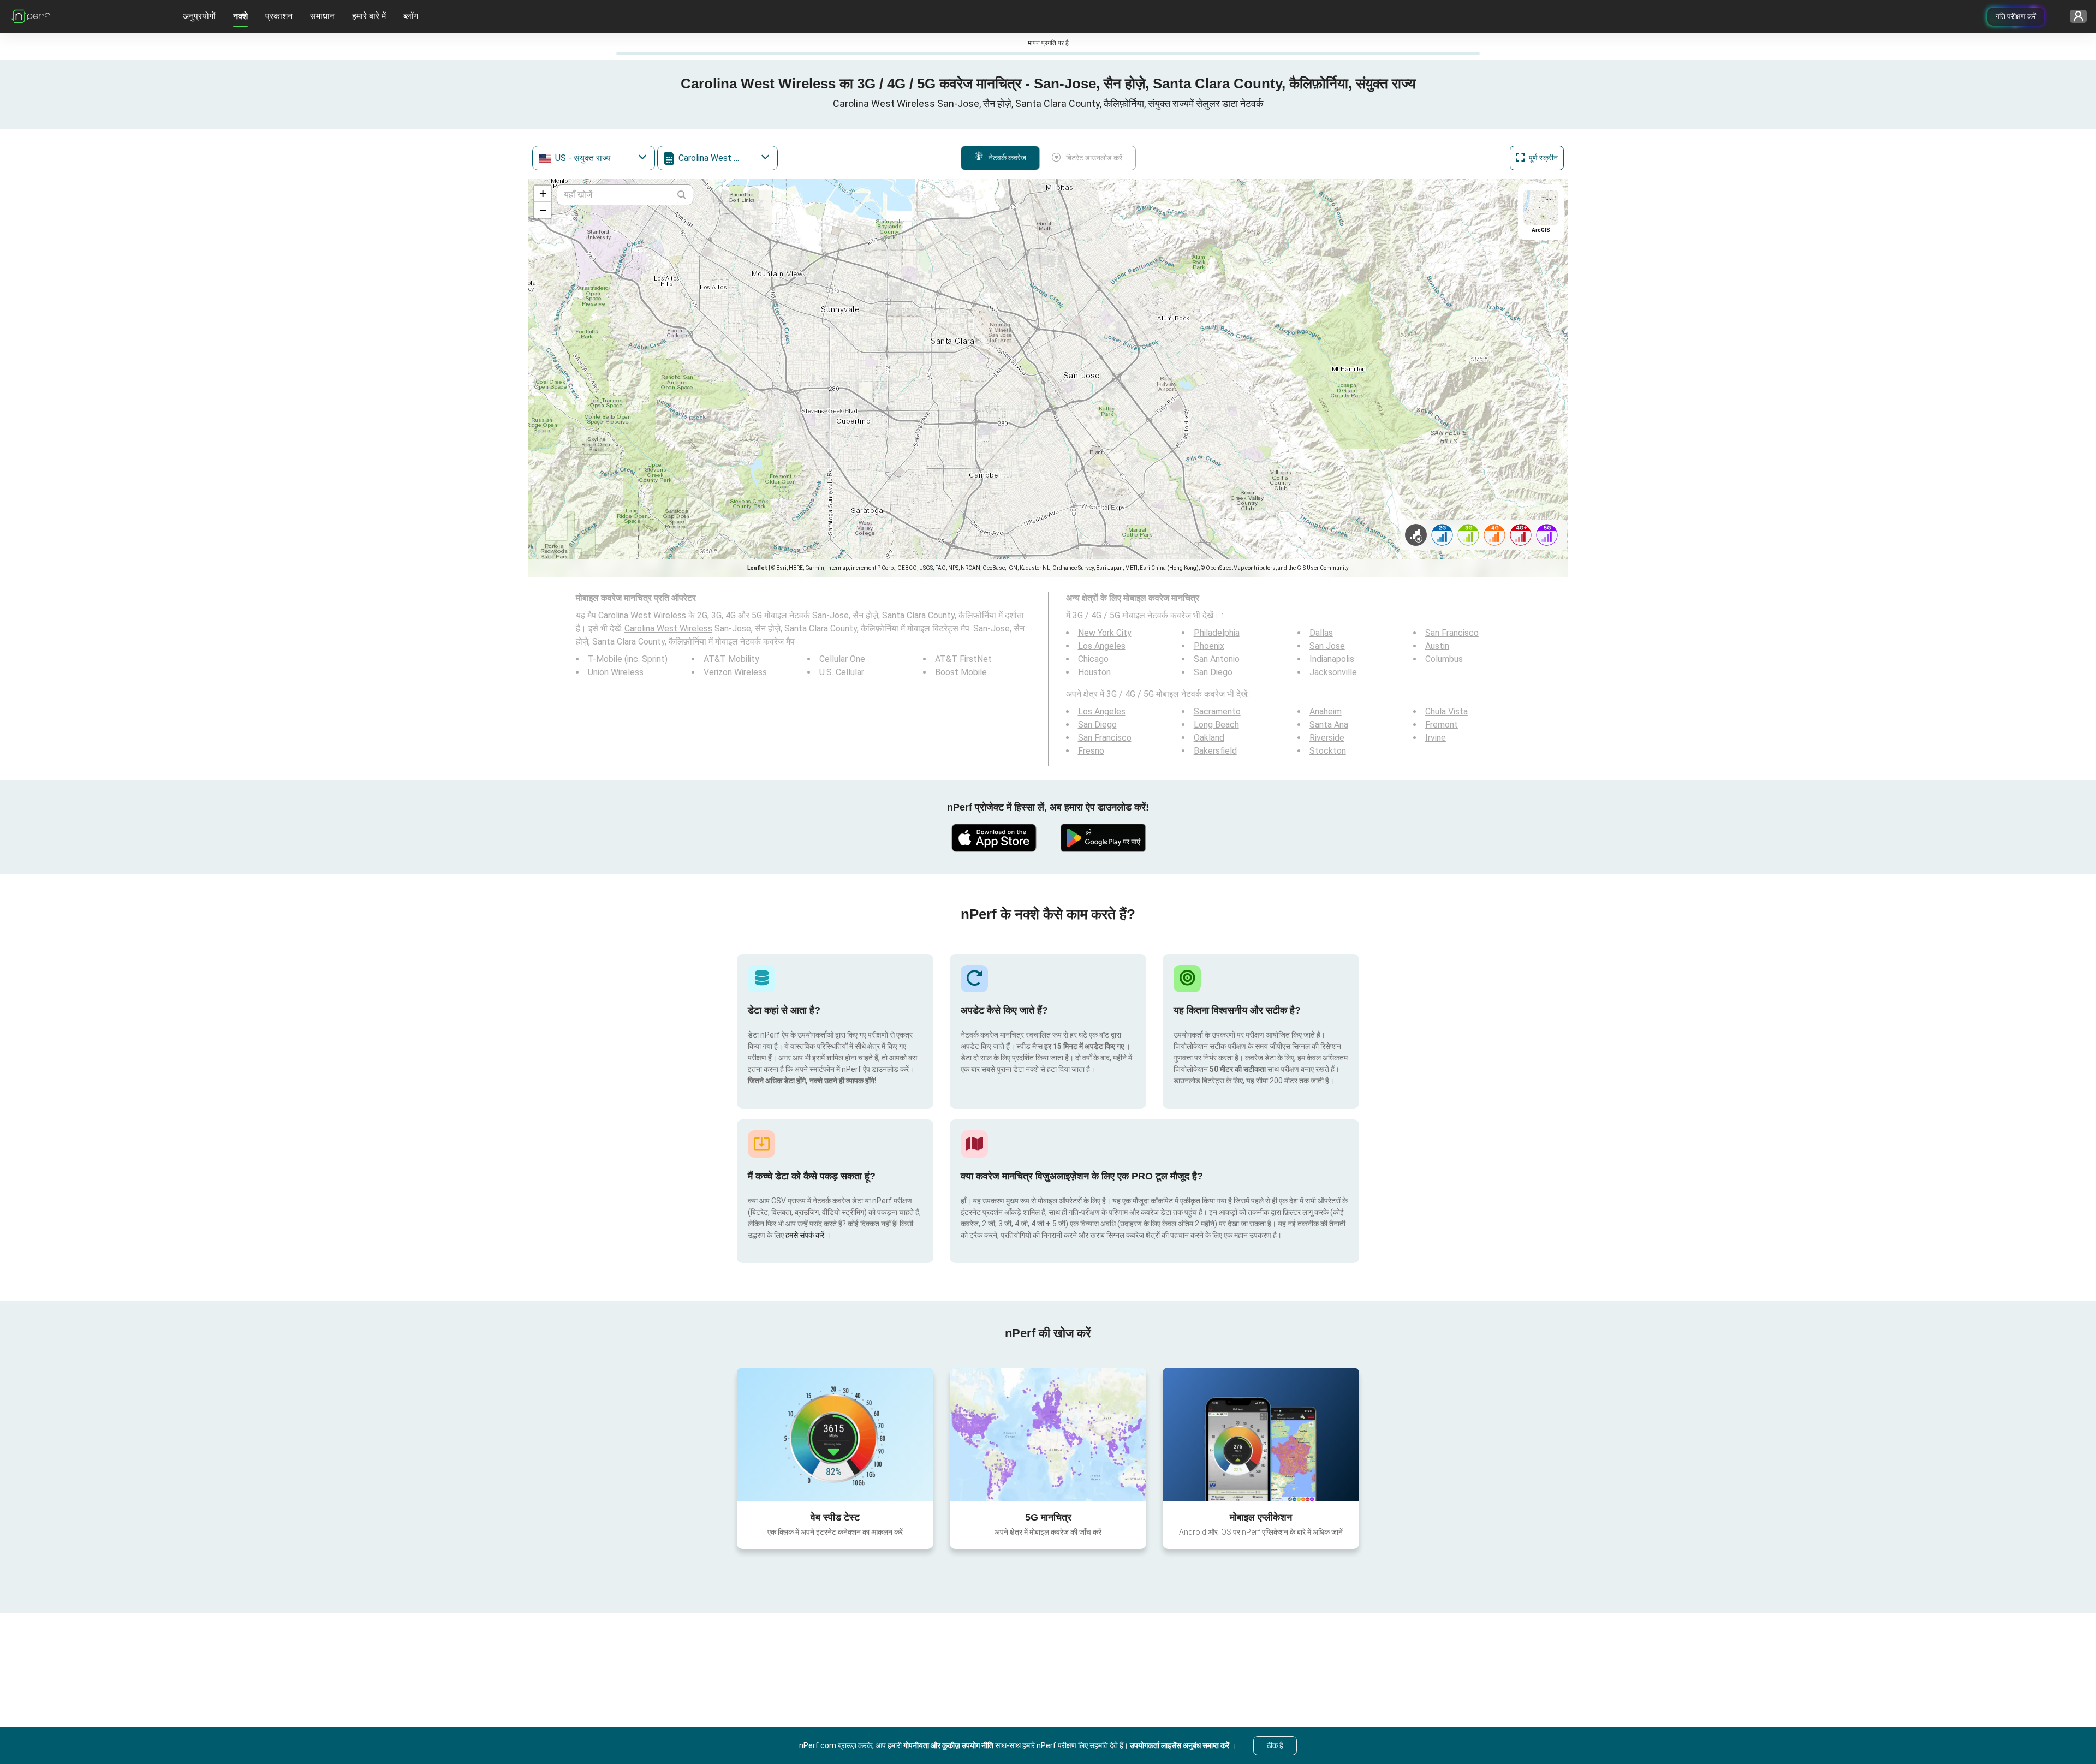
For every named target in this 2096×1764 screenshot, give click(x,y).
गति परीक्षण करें (2016, 16)
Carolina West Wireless (668, 628)
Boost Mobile (961, 672)
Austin (1437, 646)
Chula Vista (1446, 711)
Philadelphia (1217, 633)
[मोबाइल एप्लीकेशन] (1261, 1434)
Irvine (1436, 738)
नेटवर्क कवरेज (1007, 158)
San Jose (1327, 646)
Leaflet (757, 568)
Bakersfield (1215, 751)
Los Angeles (1102, 646)
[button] (543, 194)
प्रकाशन (279, 16)
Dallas (1321, 633)
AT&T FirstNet (963, 659)
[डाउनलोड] (993, 838)
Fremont (1442, 725)
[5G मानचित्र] (1048, 1435)
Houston (1094, 672)
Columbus (1444, 659)
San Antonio (1217, 659)
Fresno (1091, 751)
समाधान (322, 16)
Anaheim (1326, 711)
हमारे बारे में (369, 16)
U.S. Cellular (842, 672)
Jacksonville (1333, 672)
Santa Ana (1329, 725)
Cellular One (842, 659)
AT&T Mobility (731, 659)
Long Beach (1216, 725)
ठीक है (1275, 1745)
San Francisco (1452, 633)
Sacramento (1217, 711)
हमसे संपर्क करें (806, 1235)
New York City (1105, 633)
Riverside (1327, 738)
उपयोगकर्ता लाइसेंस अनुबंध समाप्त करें (1180, 1745)
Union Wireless (616, 672)
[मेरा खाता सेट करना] (2074, 17)
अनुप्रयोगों (199, 16)
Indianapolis (1332, 659)
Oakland (1209, 738)
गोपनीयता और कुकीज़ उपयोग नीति (949, 1745)
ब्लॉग (411, 16)
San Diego (1213, 672)
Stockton (1328, 751)
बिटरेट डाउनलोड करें (1094, 158)
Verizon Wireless (735, 672)
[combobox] (594, 158)
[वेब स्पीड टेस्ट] (835, 1434)
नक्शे (240, 16)
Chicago (1093, 659)
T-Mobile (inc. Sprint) (628, 659)
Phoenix (1209, 646)
